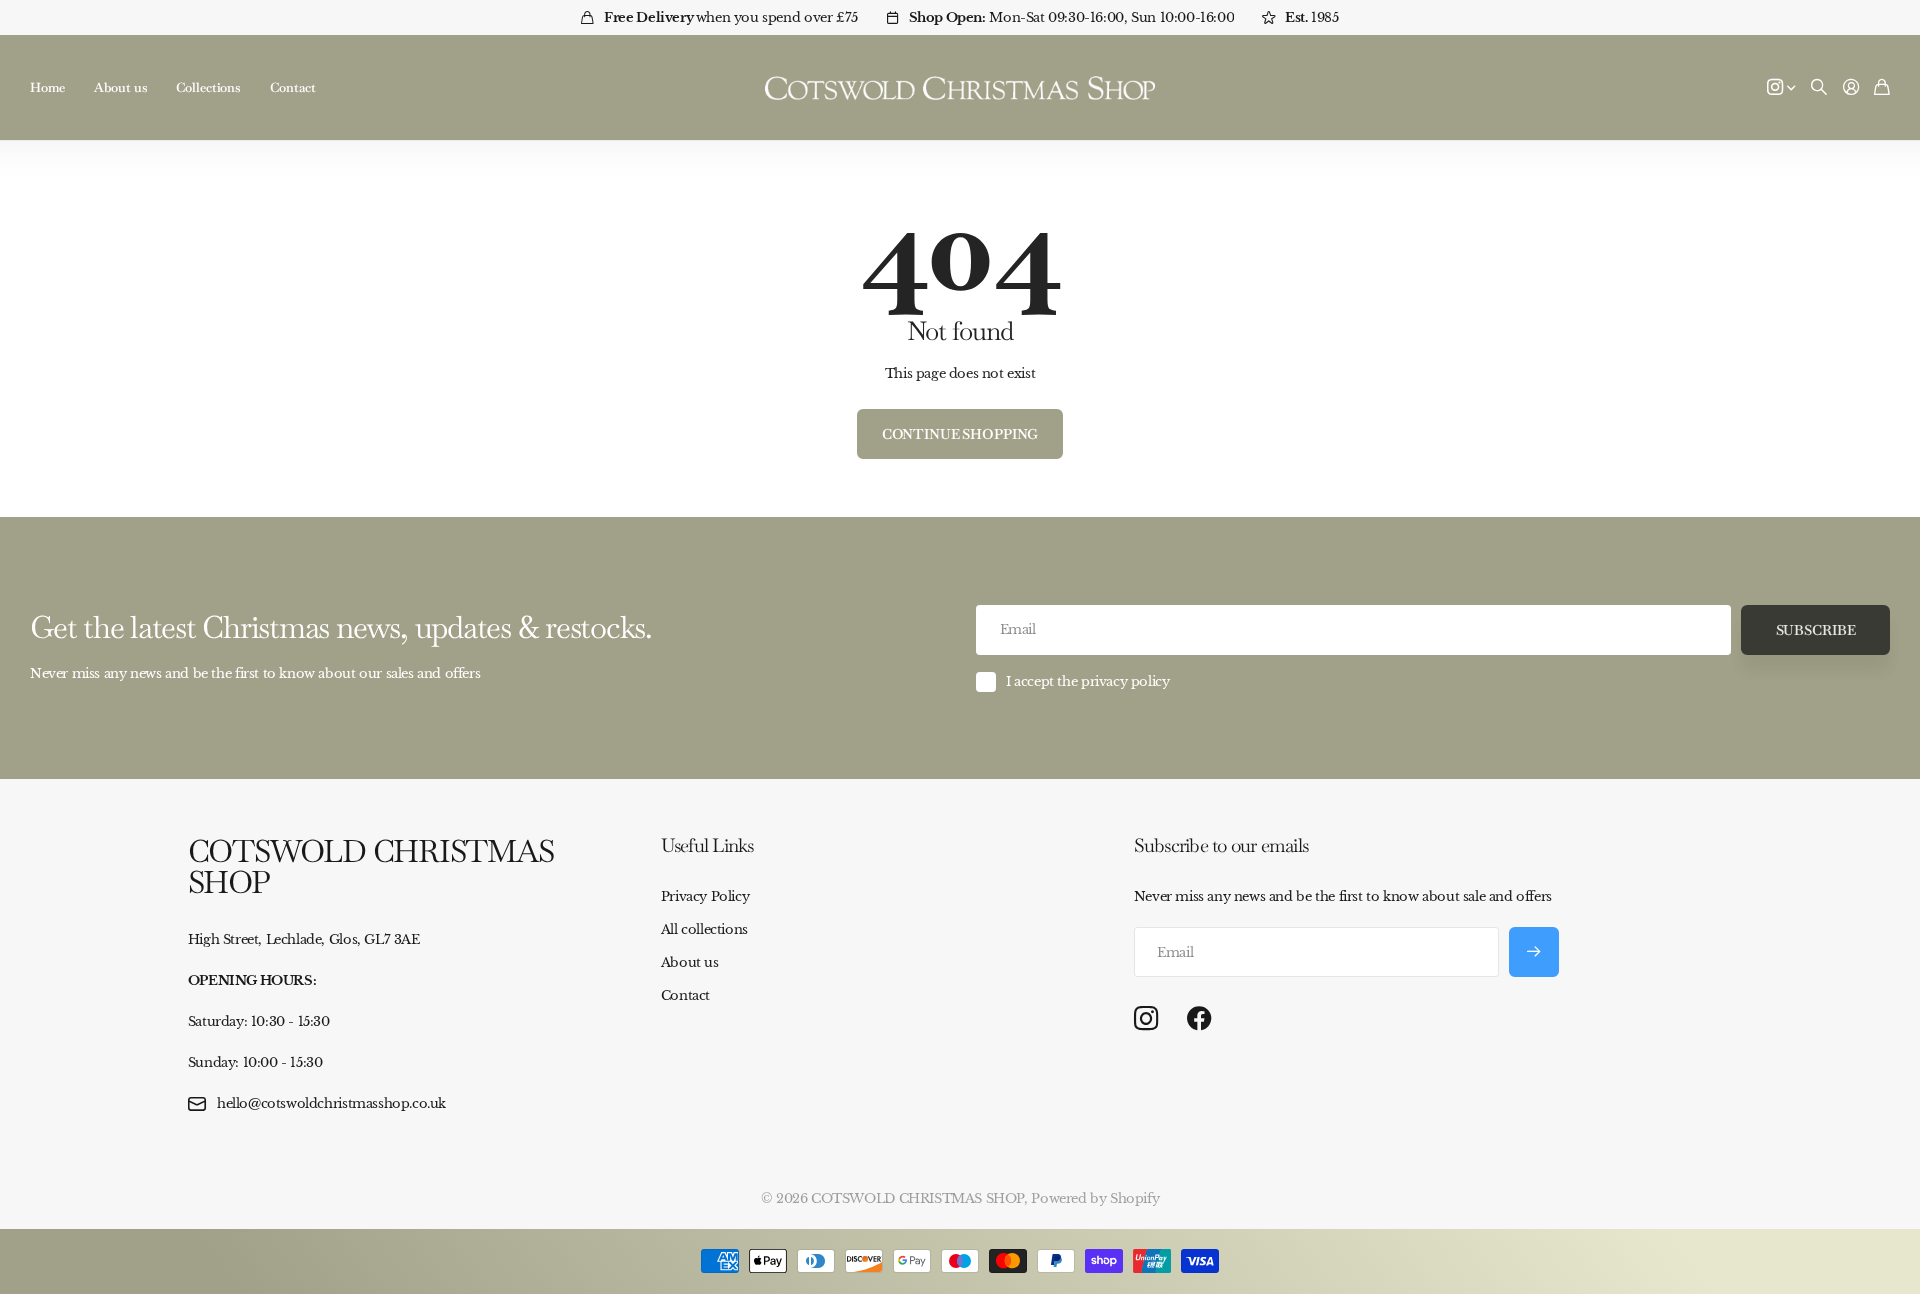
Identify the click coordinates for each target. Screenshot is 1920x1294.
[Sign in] (1851, 88)
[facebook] (1199, 1019)
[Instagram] (1146, 1019)
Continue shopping (960, 434)
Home (47, 87)
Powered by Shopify (1095, 1198)
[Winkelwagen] (1882, 88)
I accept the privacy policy (1087, 681)
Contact (293, 87)
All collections (704, 929)
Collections (208, 87)
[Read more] (1781, 88)
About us (120, 87)
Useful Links (707, 845)
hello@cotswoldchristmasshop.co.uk (331, 1103)
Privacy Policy (705, 896)
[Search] (1819, 88)
